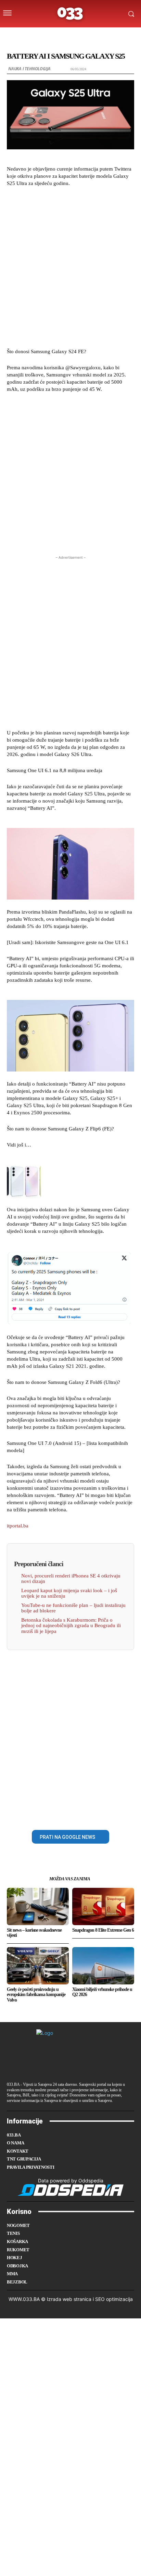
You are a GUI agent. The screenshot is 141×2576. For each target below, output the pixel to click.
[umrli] (76, 35)
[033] (70, 14)
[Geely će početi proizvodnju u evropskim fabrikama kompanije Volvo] (38, 1966)
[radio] (89, 35)
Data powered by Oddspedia (71, 2181)
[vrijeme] (49, 35)
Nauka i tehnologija (29, 69)
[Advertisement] (70, 267)
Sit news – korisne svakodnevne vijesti (34, 1933)
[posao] (35, 35)
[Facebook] (47, 1814)
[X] (63, 1814)
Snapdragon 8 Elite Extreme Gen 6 (103, 1930)
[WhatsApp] (94, 1814)
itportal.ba (18, 1526)
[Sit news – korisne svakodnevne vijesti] (38, 1906)
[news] (103, 35)
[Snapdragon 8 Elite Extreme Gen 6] (103, 1906)
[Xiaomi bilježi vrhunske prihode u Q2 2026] (103, 1966)
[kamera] (62, 35)
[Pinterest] (78, 1814)
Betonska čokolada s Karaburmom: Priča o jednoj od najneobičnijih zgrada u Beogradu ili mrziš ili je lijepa (71, 1626)
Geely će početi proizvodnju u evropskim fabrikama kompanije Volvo (36, 1995)
